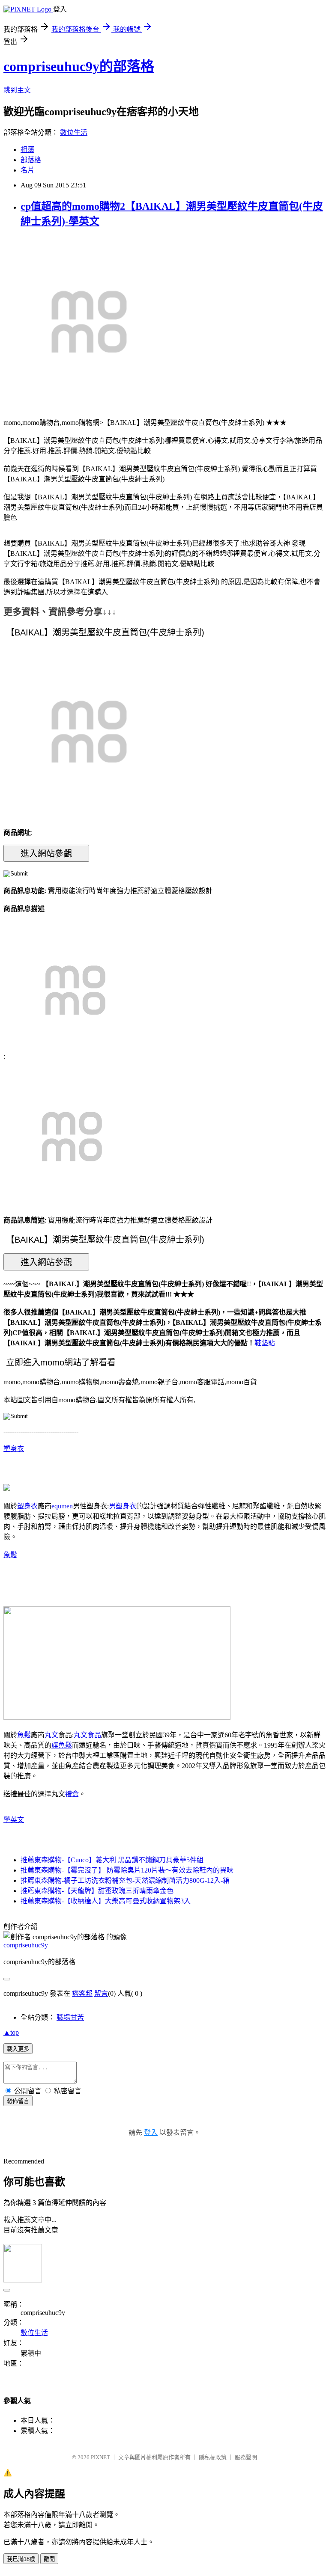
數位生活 (74, 132)
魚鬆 (10, 1555)
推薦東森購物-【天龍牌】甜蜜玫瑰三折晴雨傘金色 (97, 1891)
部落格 (31, 160)
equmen (62, 1506)
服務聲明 (246, 2457)
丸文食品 (87, 1735)
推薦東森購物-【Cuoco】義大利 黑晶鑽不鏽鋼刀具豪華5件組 (112, 1860)
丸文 (51, 1735)
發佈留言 (18, 2101)
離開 (49, 2559)
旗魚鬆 (62, 1745)
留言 (101, 1993)
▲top (11, 2032)
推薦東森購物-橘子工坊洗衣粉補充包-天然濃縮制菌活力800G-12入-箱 (125, 1880)
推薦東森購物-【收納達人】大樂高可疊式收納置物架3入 (106, 1901)
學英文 (14, 1820)
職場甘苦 (70, 2017)
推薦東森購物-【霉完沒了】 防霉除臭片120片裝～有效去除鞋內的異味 (127, 1870)
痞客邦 (82, 1993)
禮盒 (72, 1794)
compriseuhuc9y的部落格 (79, 66)
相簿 (27, 150)
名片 (27, 170)
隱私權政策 (213, 2457)
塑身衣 (14, 1449)
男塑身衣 (123, 1506)
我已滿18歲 (21, 2559)
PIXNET (100, 2457)
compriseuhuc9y (26, 1945)
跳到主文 (17, 90)
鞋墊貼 (265, 1343)
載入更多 (18, 2049)
